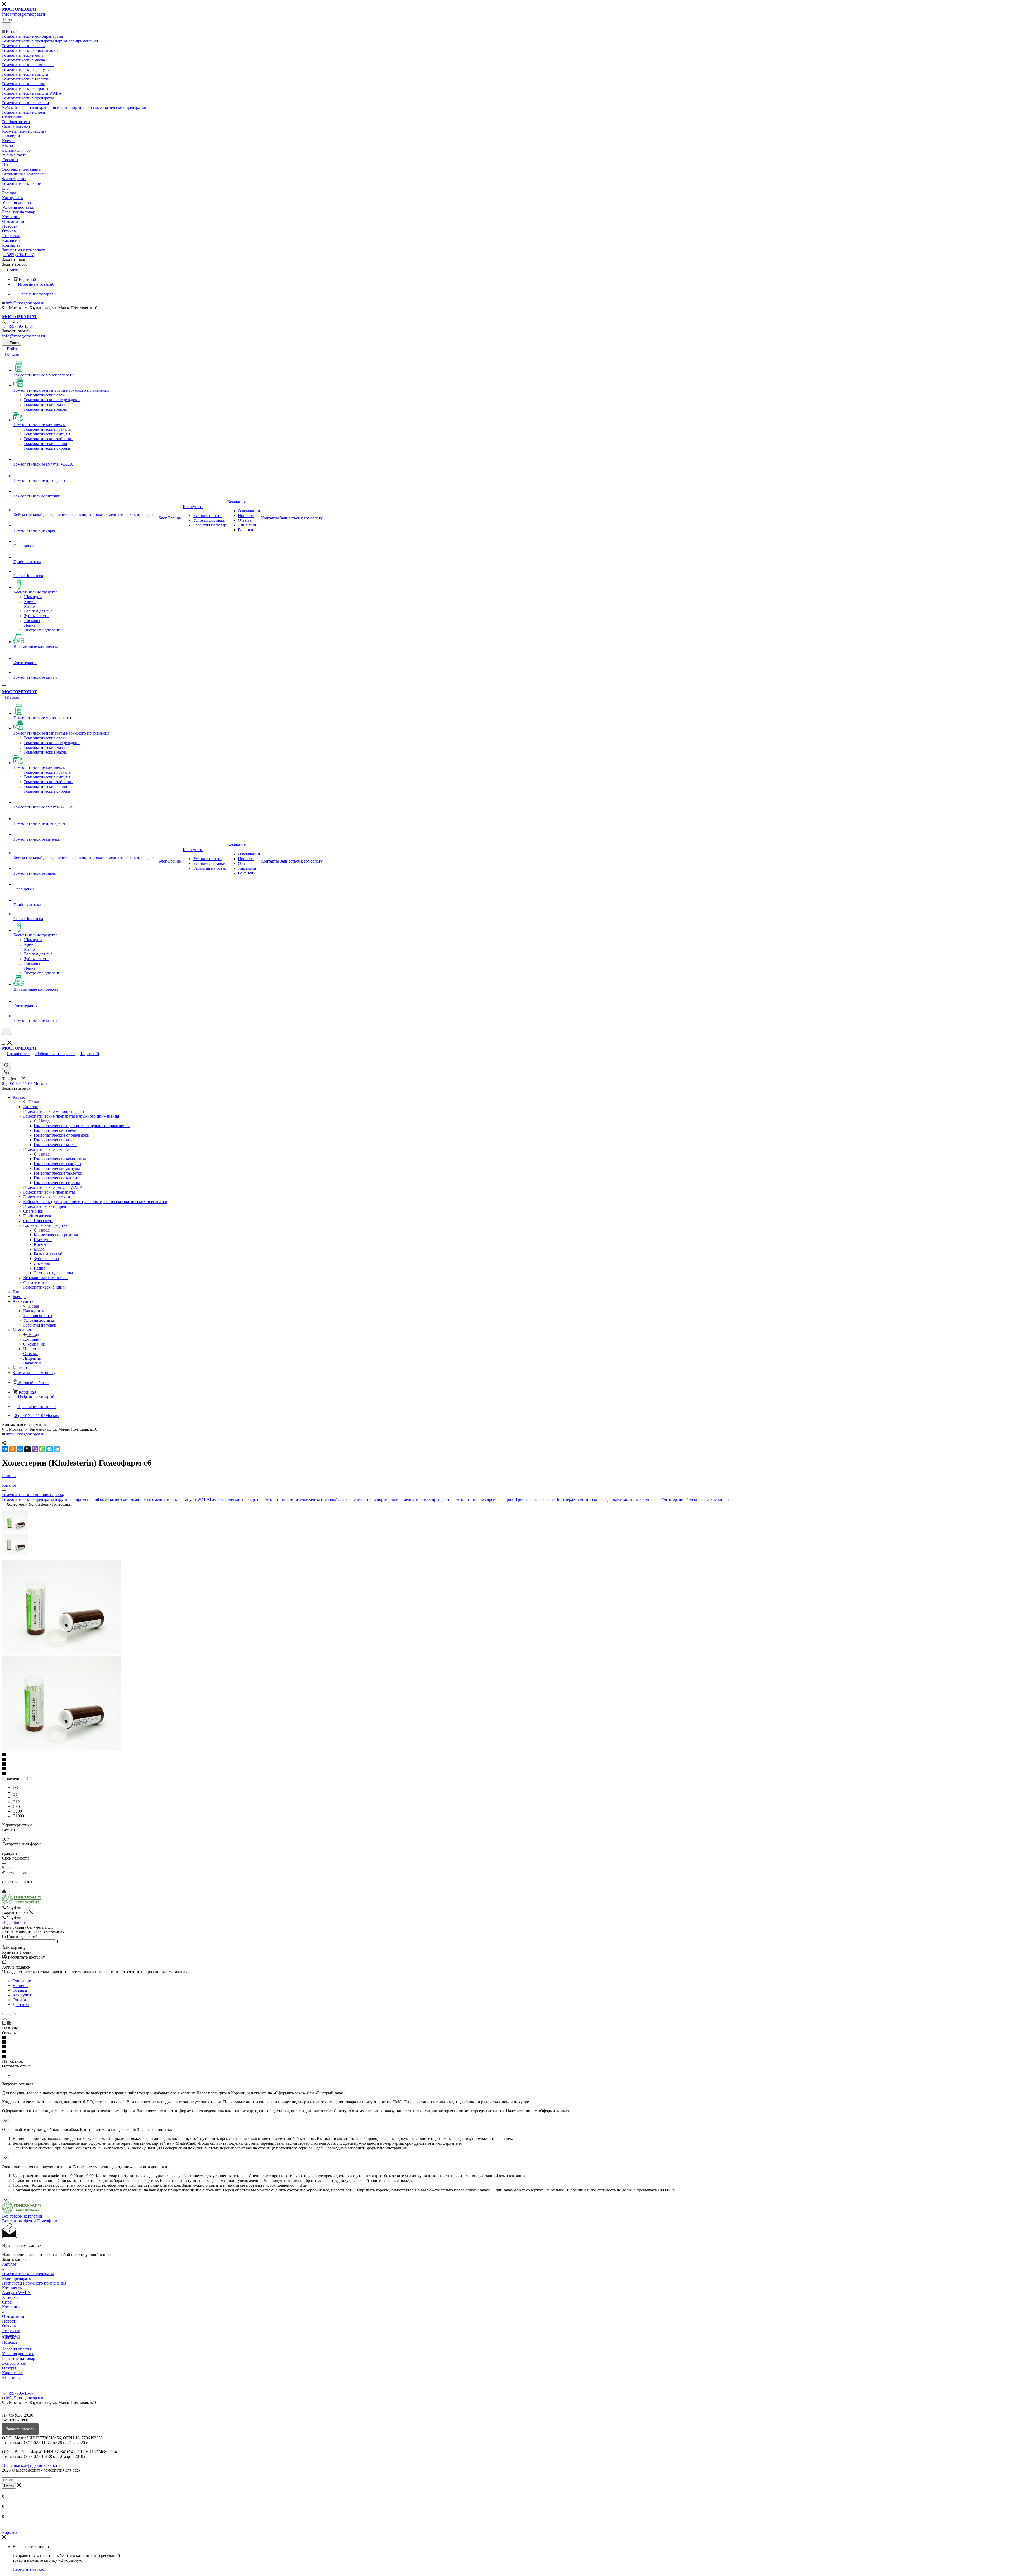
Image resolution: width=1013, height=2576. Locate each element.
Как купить (34, 1311)
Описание (22, 1981)
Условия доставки (18, 2354)
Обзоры (9, 2368)
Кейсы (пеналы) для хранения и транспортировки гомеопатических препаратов (380, 1499)
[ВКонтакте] (5, 1449)
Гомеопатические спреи (474, 1499)
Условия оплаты (17, 2349)
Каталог (30, 1107)
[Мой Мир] (20, 1449)
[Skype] (50, 1449)
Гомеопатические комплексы (60, 1159)
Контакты (11, 2337)
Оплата (19, 2000)
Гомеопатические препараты (236, 1499)
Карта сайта (13, 2373)
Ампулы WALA (16, 2293)
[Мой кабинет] (4, 1038)
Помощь (10, 2342)
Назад (34, 1102)
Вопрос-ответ (14, 2363)
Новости (10, 2321)
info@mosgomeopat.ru (25, 303)
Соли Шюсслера (558, 1499)
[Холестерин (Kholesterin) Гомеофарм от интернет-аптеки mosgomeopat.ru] (61, 1750)
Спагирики (506, 1499)
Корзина (10, 2532)
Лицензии (11, 2331)
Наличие (21, 1986)
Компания (32, 1339)
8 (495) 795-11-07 (19, 255)
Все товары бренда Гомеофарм (30, 2221)
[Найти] (6, 26)
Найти (9, 2486)
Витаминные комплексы (639, 1499)
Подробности (14, 1923)
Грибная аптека (530, 1499)
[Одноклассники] (13, 1449)
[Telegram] (57, 1449)
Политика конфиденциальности (31, 2465)
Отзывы (20, 1990)
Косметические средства (56, 1235)
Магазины (11, 2378)
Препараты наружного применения (34, 2283)
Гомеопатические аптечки (285, 1499)
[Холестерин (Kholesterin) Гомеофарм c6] (61, 1654)
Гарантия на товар (19, 2359)
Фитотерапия (673, 1499)
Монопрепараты (17, 2278)
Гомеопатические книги (707, 1499)
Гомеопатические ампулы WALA (180, 1499)
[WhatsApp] (42, 1449)
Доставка (21, 2005)
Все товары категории (22, 2216)
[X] (27, 1449)
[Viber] (35, 1449)
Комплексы (12, 2288)
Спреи (8, 2302)
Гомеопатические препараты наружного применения (82, 1126)
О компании (13, 2316)
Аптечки (10, 2297)
